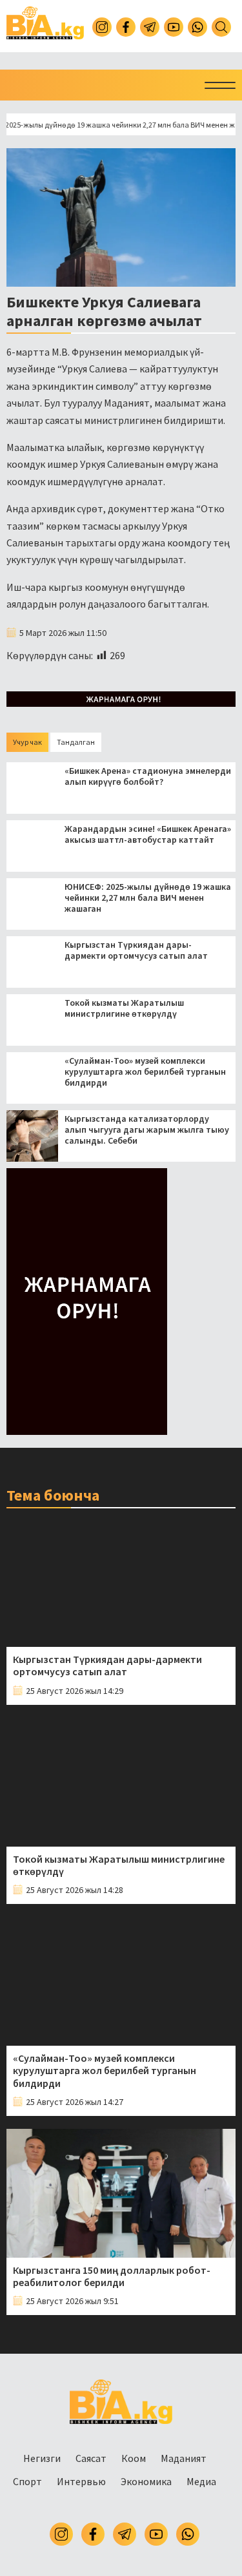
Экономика (146, 2481)
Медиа (201, 2481)
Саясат (91, 2458)
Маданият (184, 2458)
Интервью (81, 2481)
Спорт (27, 2481)
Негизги (42, 2458)
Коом (134, 2458)
